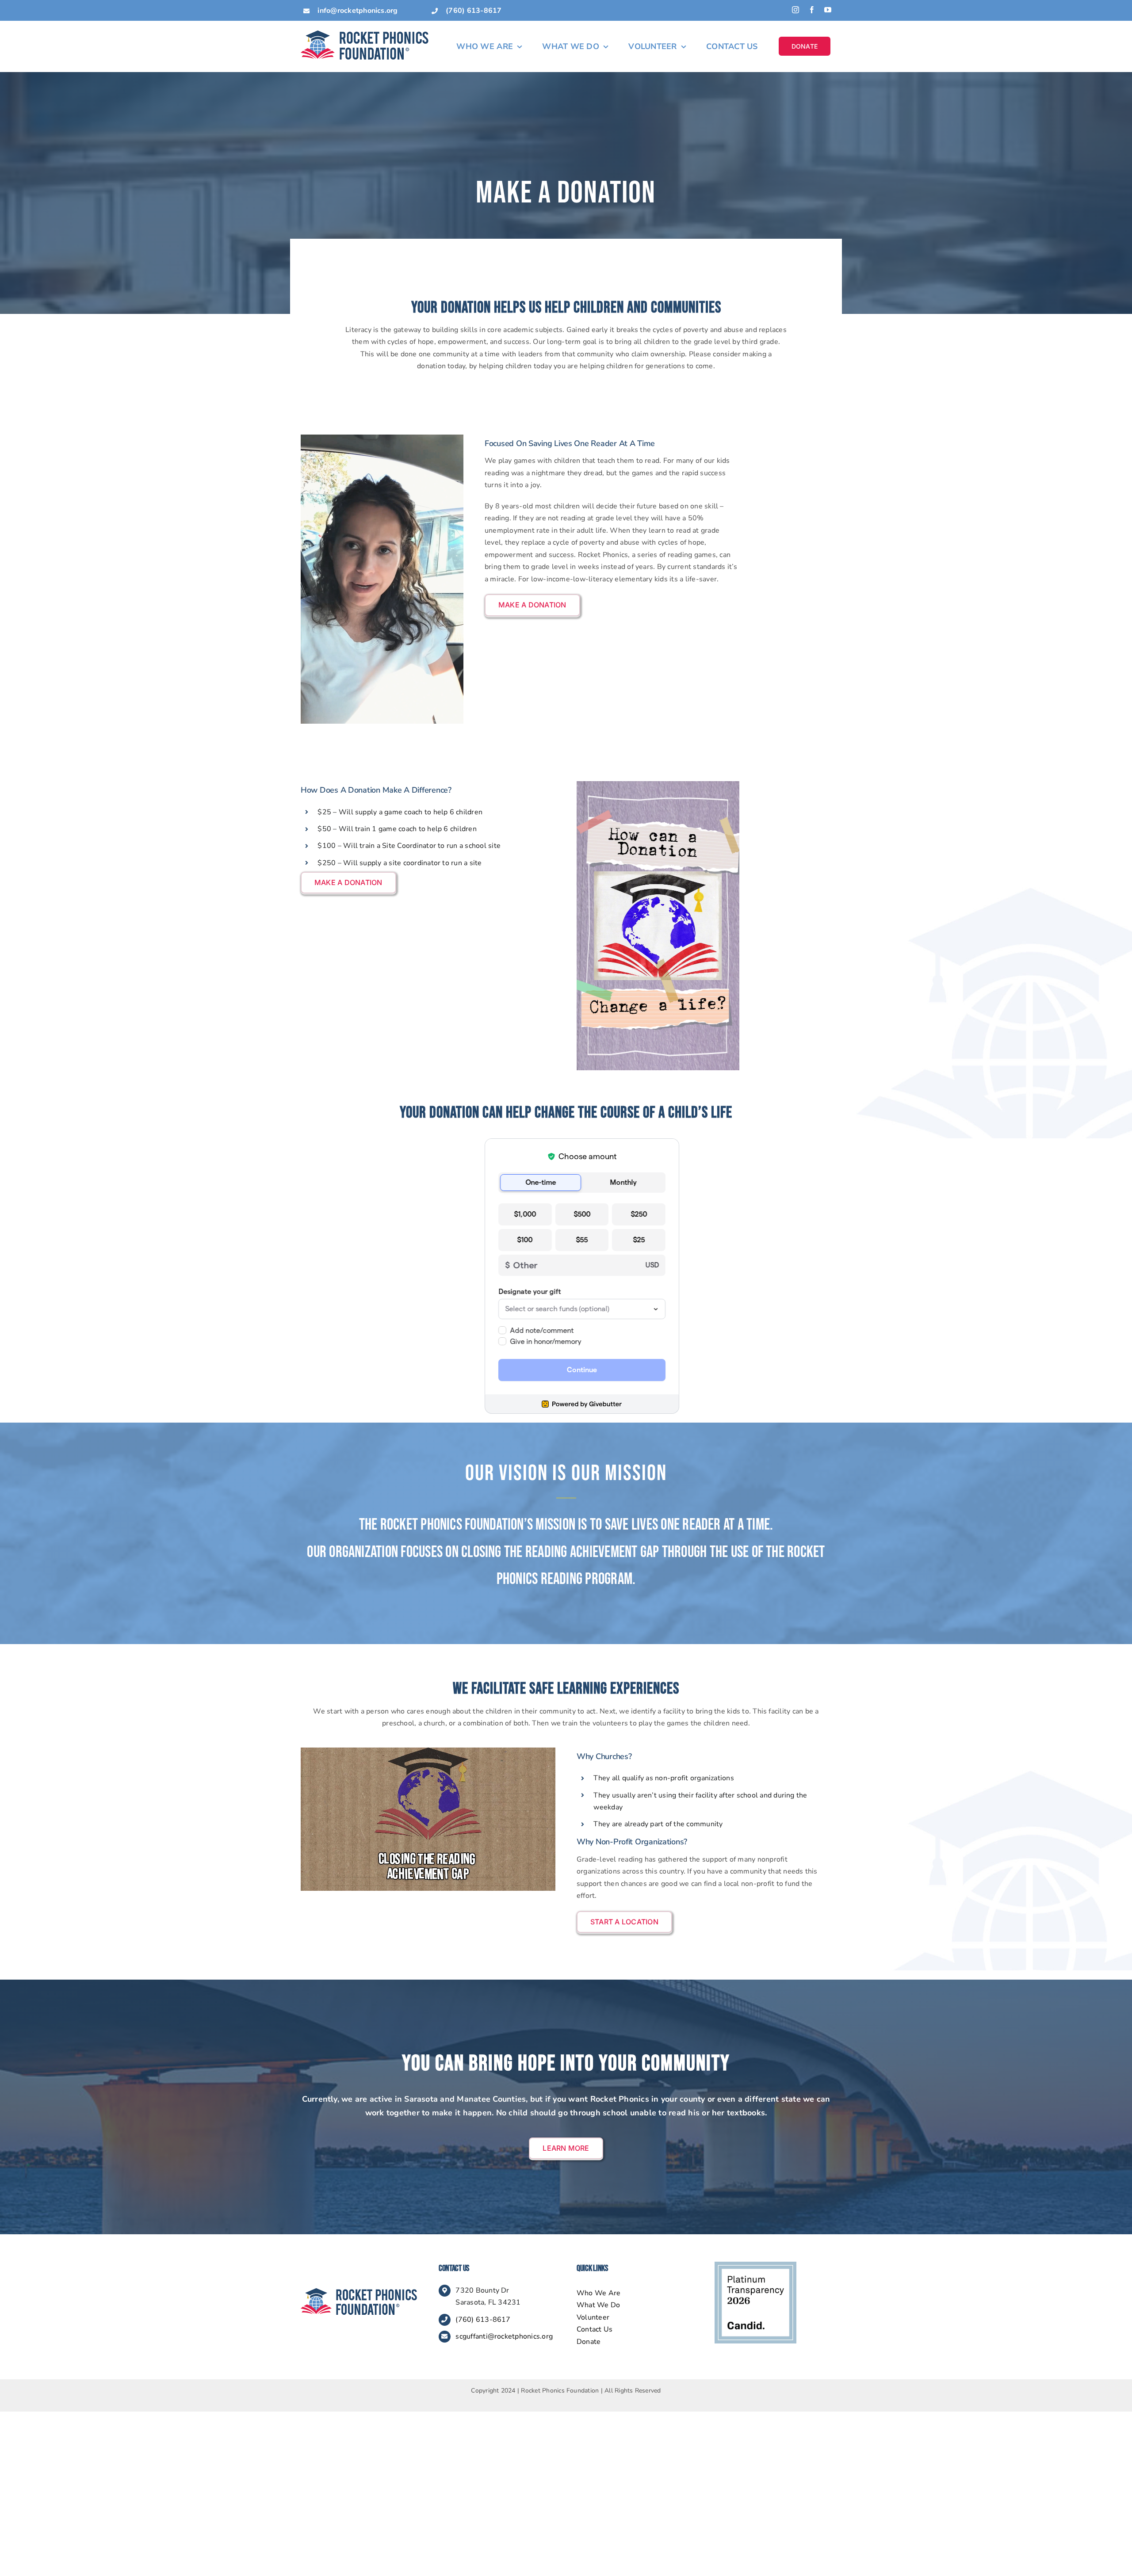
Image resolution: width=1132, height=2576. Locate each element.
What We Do (598, 2305)
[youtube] (828, 10)
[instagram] (795, 10)
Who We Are (599, 2293)
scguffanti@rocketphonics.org (504, 2336)
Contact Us (595, 2329)
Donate (589, 2342)
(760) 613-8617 (483, 2320)
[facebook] (812, 10)
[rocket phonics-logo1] (359, 2292)
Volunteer (593, 2317)
